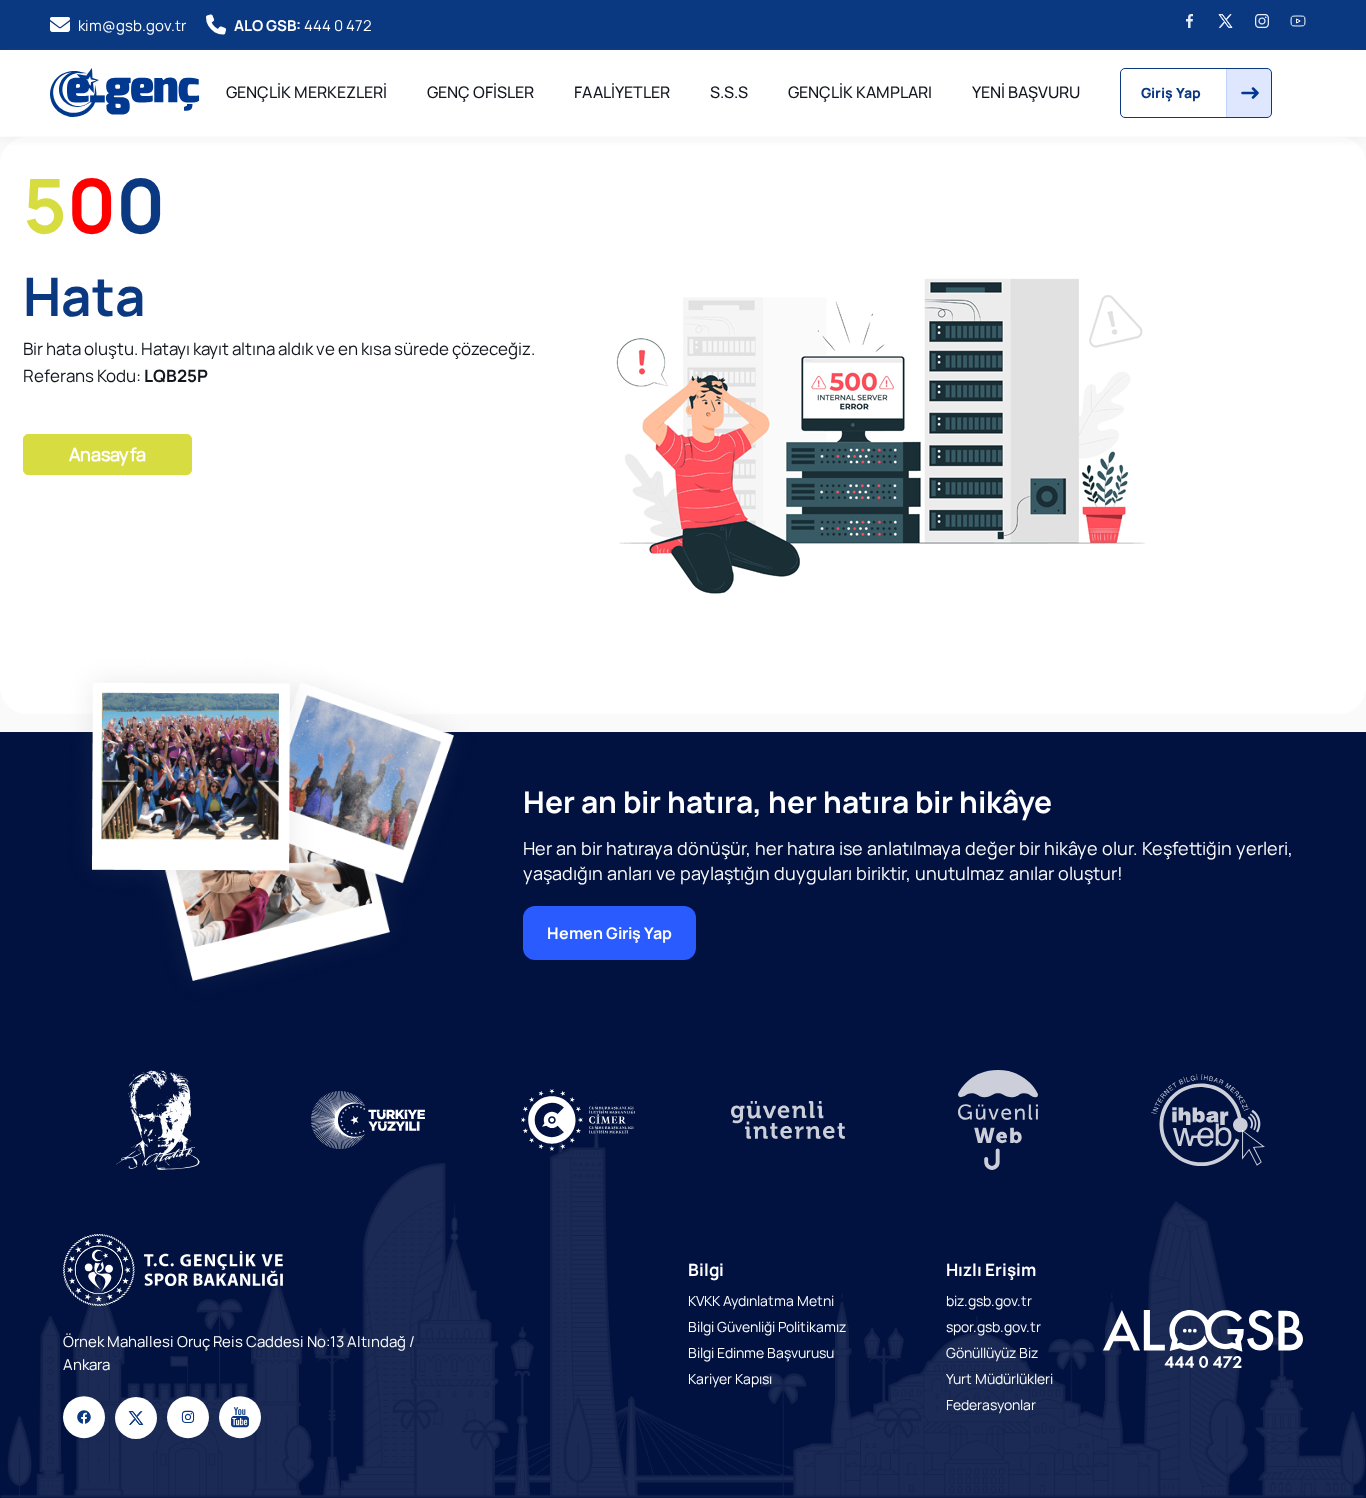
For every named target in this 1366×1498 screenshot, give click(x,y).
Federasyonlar (991, 1404)
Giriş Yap (1171, 92)
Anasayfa (107, 454)
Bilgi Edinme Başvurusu (761, 1352)
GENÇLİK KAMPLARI (860, 92)
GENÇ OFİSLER (480, 92)
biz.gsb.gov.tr (989, 1300)
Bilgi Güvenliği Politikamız (767, 1326)
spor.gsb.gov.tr (993, 1326)
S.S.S (729, 92)
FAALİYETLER (622, 92)
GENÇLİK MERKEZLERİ (306, 92)
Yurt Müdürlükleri (999, 1378)
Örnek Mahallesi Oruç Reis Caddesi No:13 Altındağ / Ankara (239, 1353)
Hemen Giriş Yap (609, 933)
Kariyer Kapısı (730, 1378)
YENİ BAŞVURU (1026, 92)
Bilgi (706, 1269)
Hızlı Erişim (991, 1269)
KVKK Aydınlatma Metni (761, 1300)
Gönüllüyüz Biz (992, 1352)
